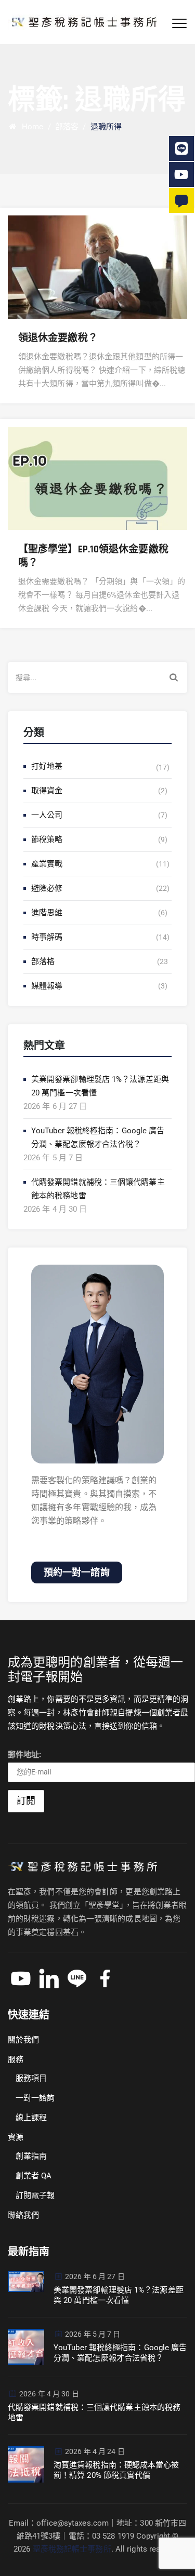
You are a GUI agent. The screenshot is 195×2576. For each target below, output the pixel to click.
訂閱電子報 (35, 2195)
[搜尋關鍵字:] (97, 677)
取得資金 (47, 791)
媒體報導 (47, 986)
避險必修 (47, 888)
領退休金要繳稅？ (58, 338)
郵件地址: (25, 1755)
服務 (16, 2059)
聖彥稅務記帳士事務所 (72, 2549)
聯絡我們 (23, 2215)
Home (30, 127)
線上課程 (31, 2118)
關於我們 (23, 2040)
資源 (16, 2137)
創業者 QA (34, 2176)
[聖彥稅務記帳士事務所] (82, 22)
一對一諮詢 (35, 2098)
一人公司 (47, 815)
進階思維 (47, 913)
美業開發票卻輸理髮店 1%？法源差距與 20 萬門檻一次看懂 (100, 1086)
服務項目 (31, 2078)
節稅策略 (47, 839)
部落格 (43, 961)
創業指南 (31, 2156)
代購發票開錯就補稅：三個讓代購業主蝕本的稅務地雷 (98, 1189)
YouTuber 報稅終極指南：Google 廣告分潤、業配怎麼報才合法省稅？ (98, 1137)
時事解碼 (47, 937)
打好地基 (47, 766)
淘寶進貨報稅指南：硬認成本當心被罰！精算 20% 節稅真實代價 (116, 2470)
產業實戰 (47, 864)
